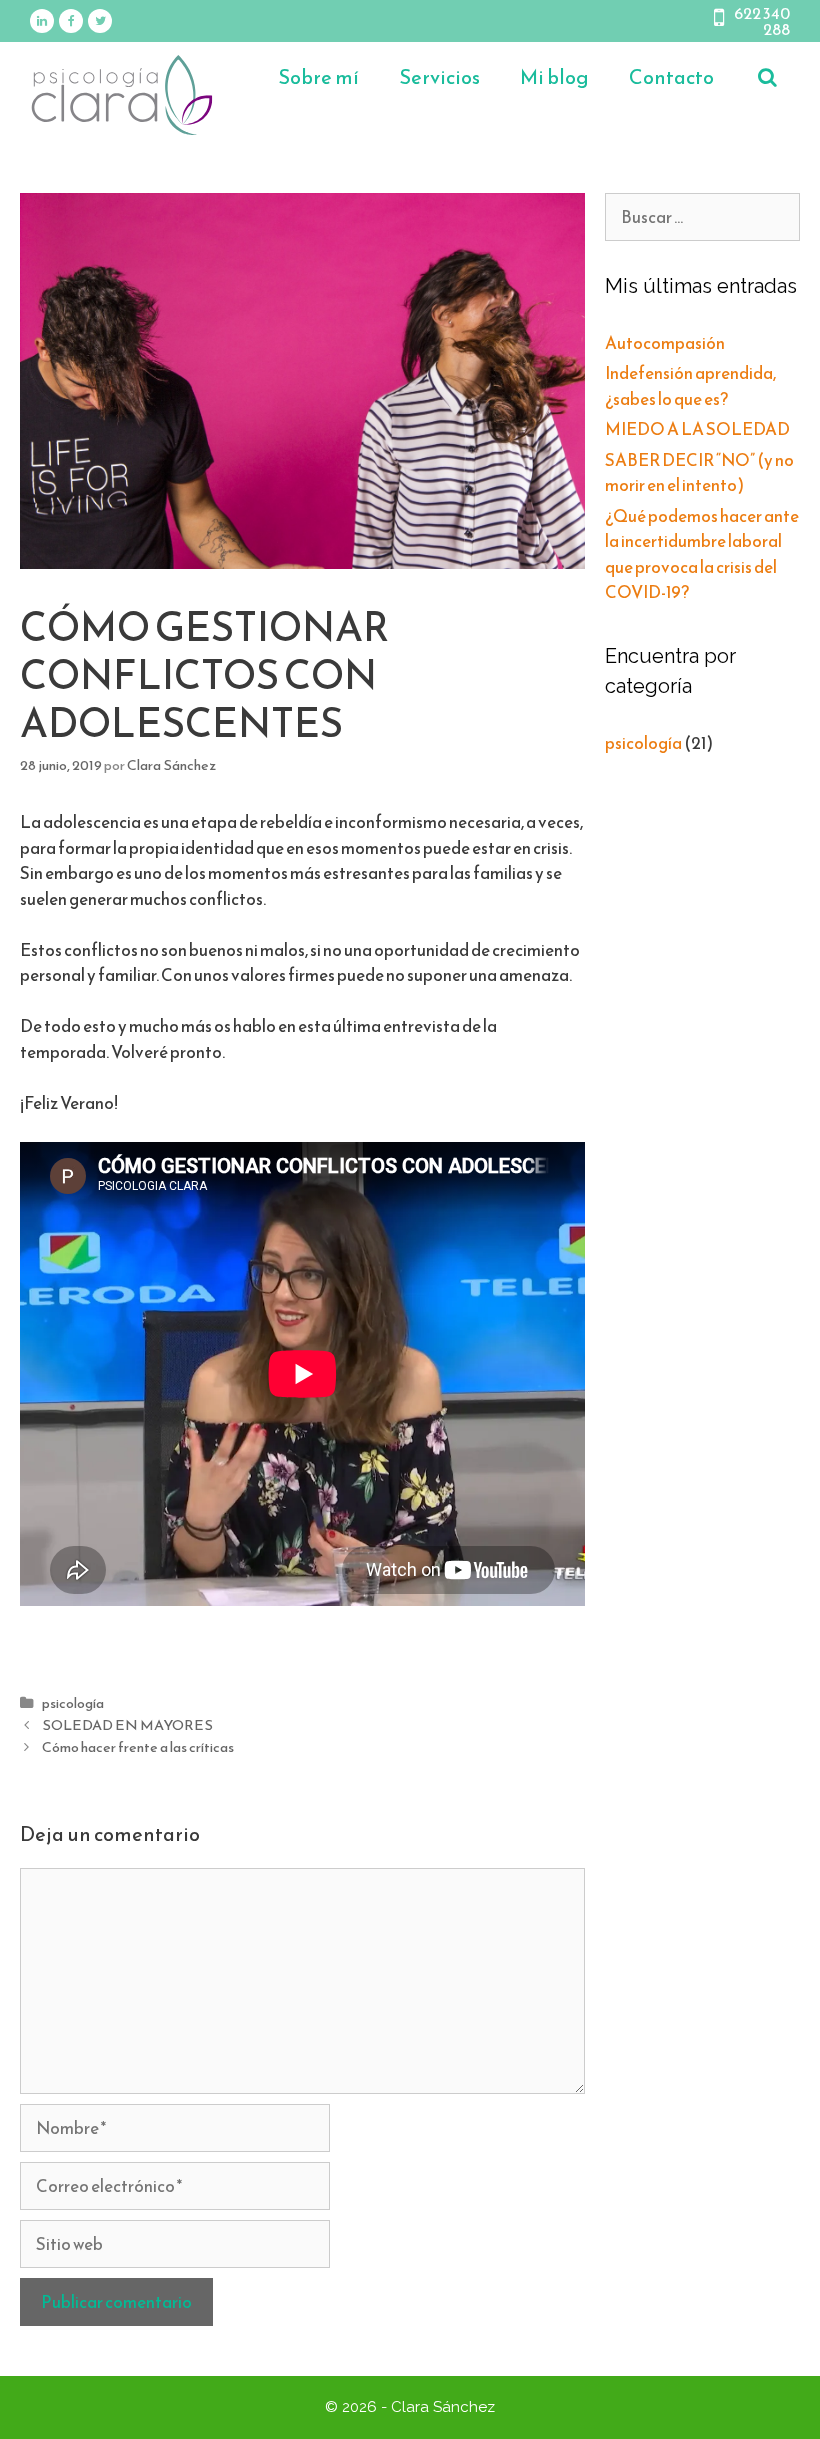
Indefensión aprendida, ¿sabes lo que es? (690, 386)
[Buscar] (767, 77)
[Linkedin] (42, 21)
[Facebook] (71, 21)
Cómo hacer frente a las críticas (138, 1747)
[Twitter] (100, 21)
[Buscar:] (702, 217)
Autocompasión (665, 343)
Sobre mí (318, 77)
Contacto (671, 77)
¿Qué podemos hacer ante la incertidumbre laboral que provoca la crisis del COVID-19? (702, 554)
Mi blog (554, 77)
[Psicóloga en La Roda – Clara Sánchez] (122, 93)
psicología (73, 1703)
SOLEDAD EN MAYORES (127, 1725)
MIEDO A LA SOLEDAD (697, 429)
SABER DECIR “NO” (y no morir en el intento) (699, 473)
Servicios (439, 77)
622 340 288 (762, 21)
